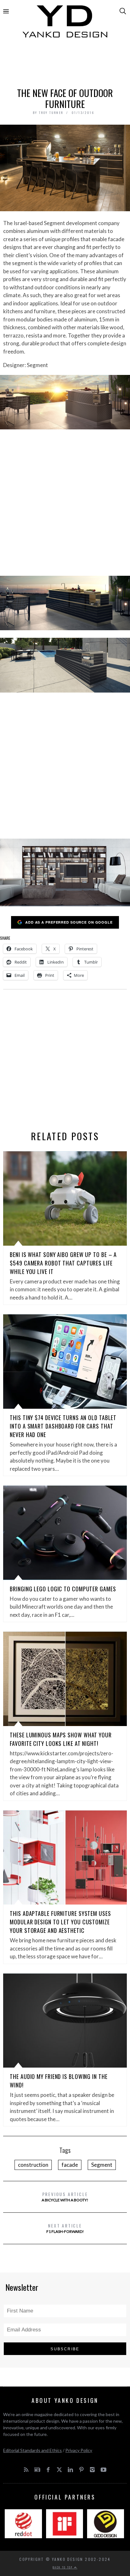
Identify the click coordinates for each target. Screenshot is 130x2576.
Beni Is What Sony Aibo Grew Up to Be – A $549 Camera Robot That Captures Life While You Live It (63, 1263)
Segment (102, 2165)
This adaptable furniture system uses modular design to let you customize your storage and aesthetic (60, 1922)
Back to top (63, 2567)
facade (70, 2165)
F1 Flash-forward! (65, 2228)
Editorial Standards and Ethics (32, 2450)
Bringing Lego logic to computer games (63, 1589)
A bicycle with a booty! (65, 2197)
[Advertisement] (65, 65)
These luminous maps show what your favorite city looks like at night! (61, 1739)
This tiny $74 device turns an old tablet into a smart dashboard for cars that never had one (63, 1426)
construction (33, 2165)
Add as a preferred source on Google (69, 922)
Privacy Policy (79, 2450)
